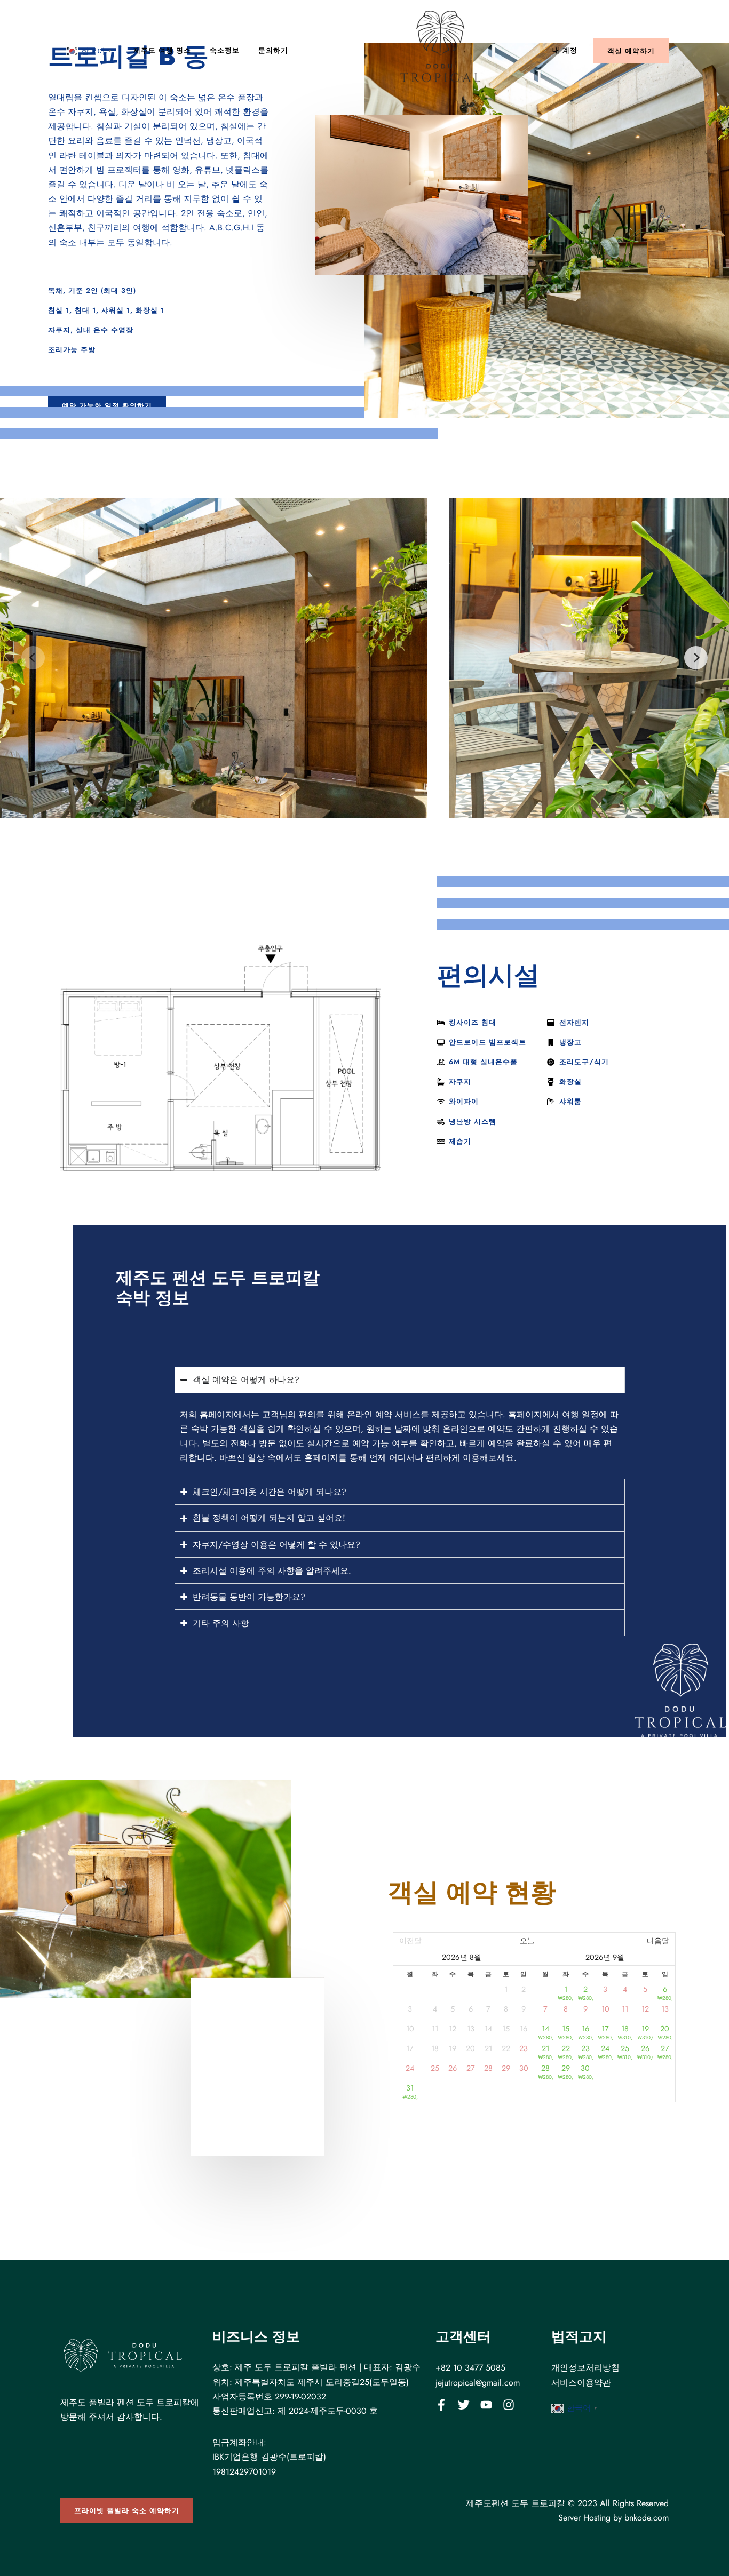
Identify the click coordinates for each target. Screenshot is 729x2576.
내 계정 (565, 50)
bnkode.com (647, 2518)
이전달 (410, 1941)
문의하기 (273, 50)
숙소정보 (225, 50)
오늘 (527, 1941)
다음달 (658, 1941)
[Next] (696, 658)
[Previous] (33, 658)
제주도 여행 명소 (162, 50)
